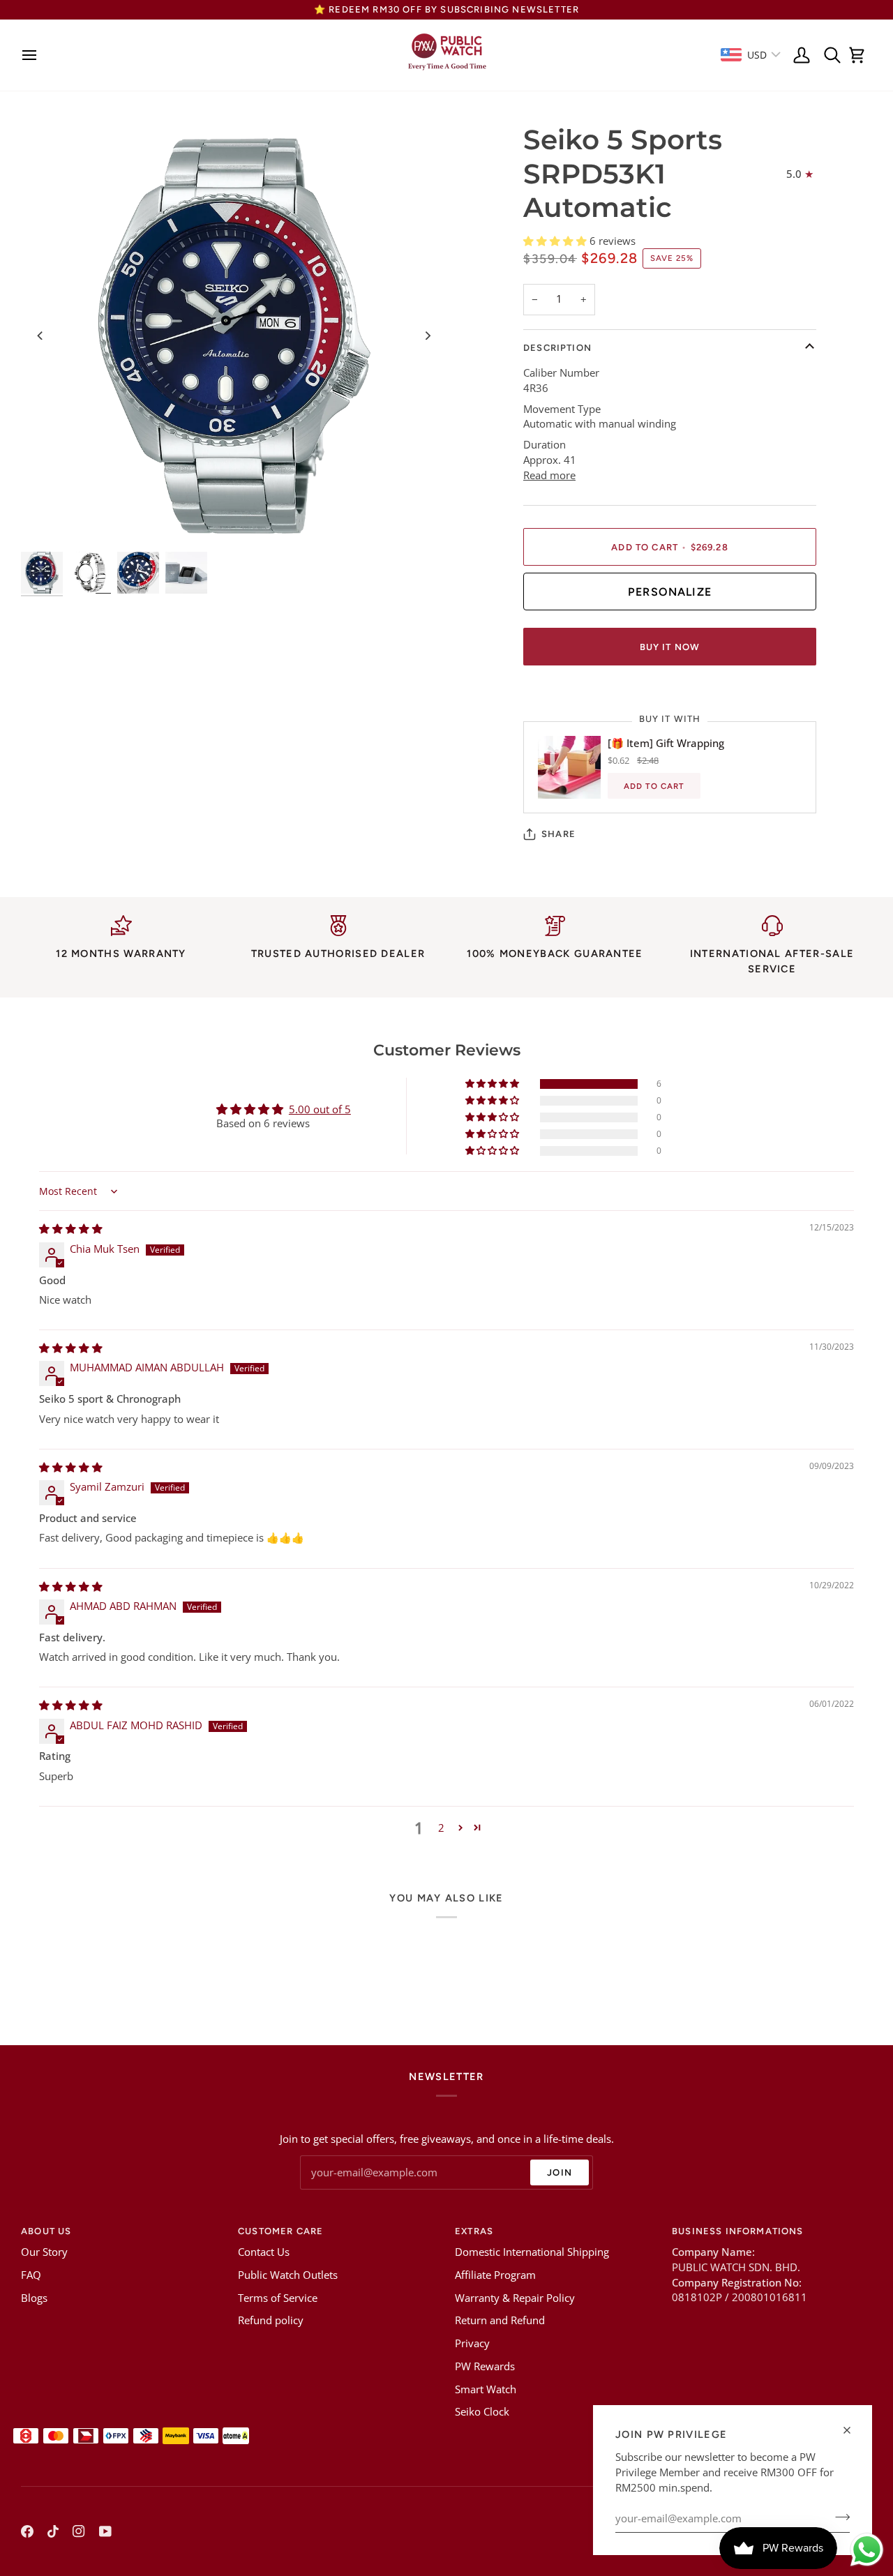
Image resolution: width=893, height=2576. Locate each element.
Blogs (34, 2298)
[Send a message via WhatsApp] (867, 2550)
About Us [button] (46, 2231)
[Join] (838, 2517)
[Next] (427, 336)
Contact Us (264, 2252)
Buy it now (670, 647)
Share (558, 834)
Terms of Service (278, 2298)
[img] (71, 1229)
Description (557, 348)
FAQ (31, 2275)
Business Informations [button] (738, 2231)
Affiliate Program (495, 2275)
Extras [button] (474, 2231)
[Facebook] (27, 2531)
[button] (556, 241)
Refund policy (271, 2320)
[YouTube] (105, 2531)
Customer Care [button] (280, 2231)
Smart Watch (486, 2389)
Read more (549, 475)
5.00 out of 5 (320, 1109)
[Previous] (40, 336)
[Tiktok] (53, 2531)
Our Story (44, 2252)
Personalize (670, 592)
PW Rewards (485, 2366)
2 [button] (441, 1828)
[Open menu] (33, 55)
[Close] (853, 2430)
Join (560, 2172)
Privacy (472, 2343)
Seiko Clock (482, 2412)
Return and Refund (500, 2320)
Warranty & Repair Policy (515, 2298)
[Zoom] (234, 336)
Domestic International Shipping (532, 2252)
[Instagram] (79, 2531)
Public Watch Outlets (288, 2275)
